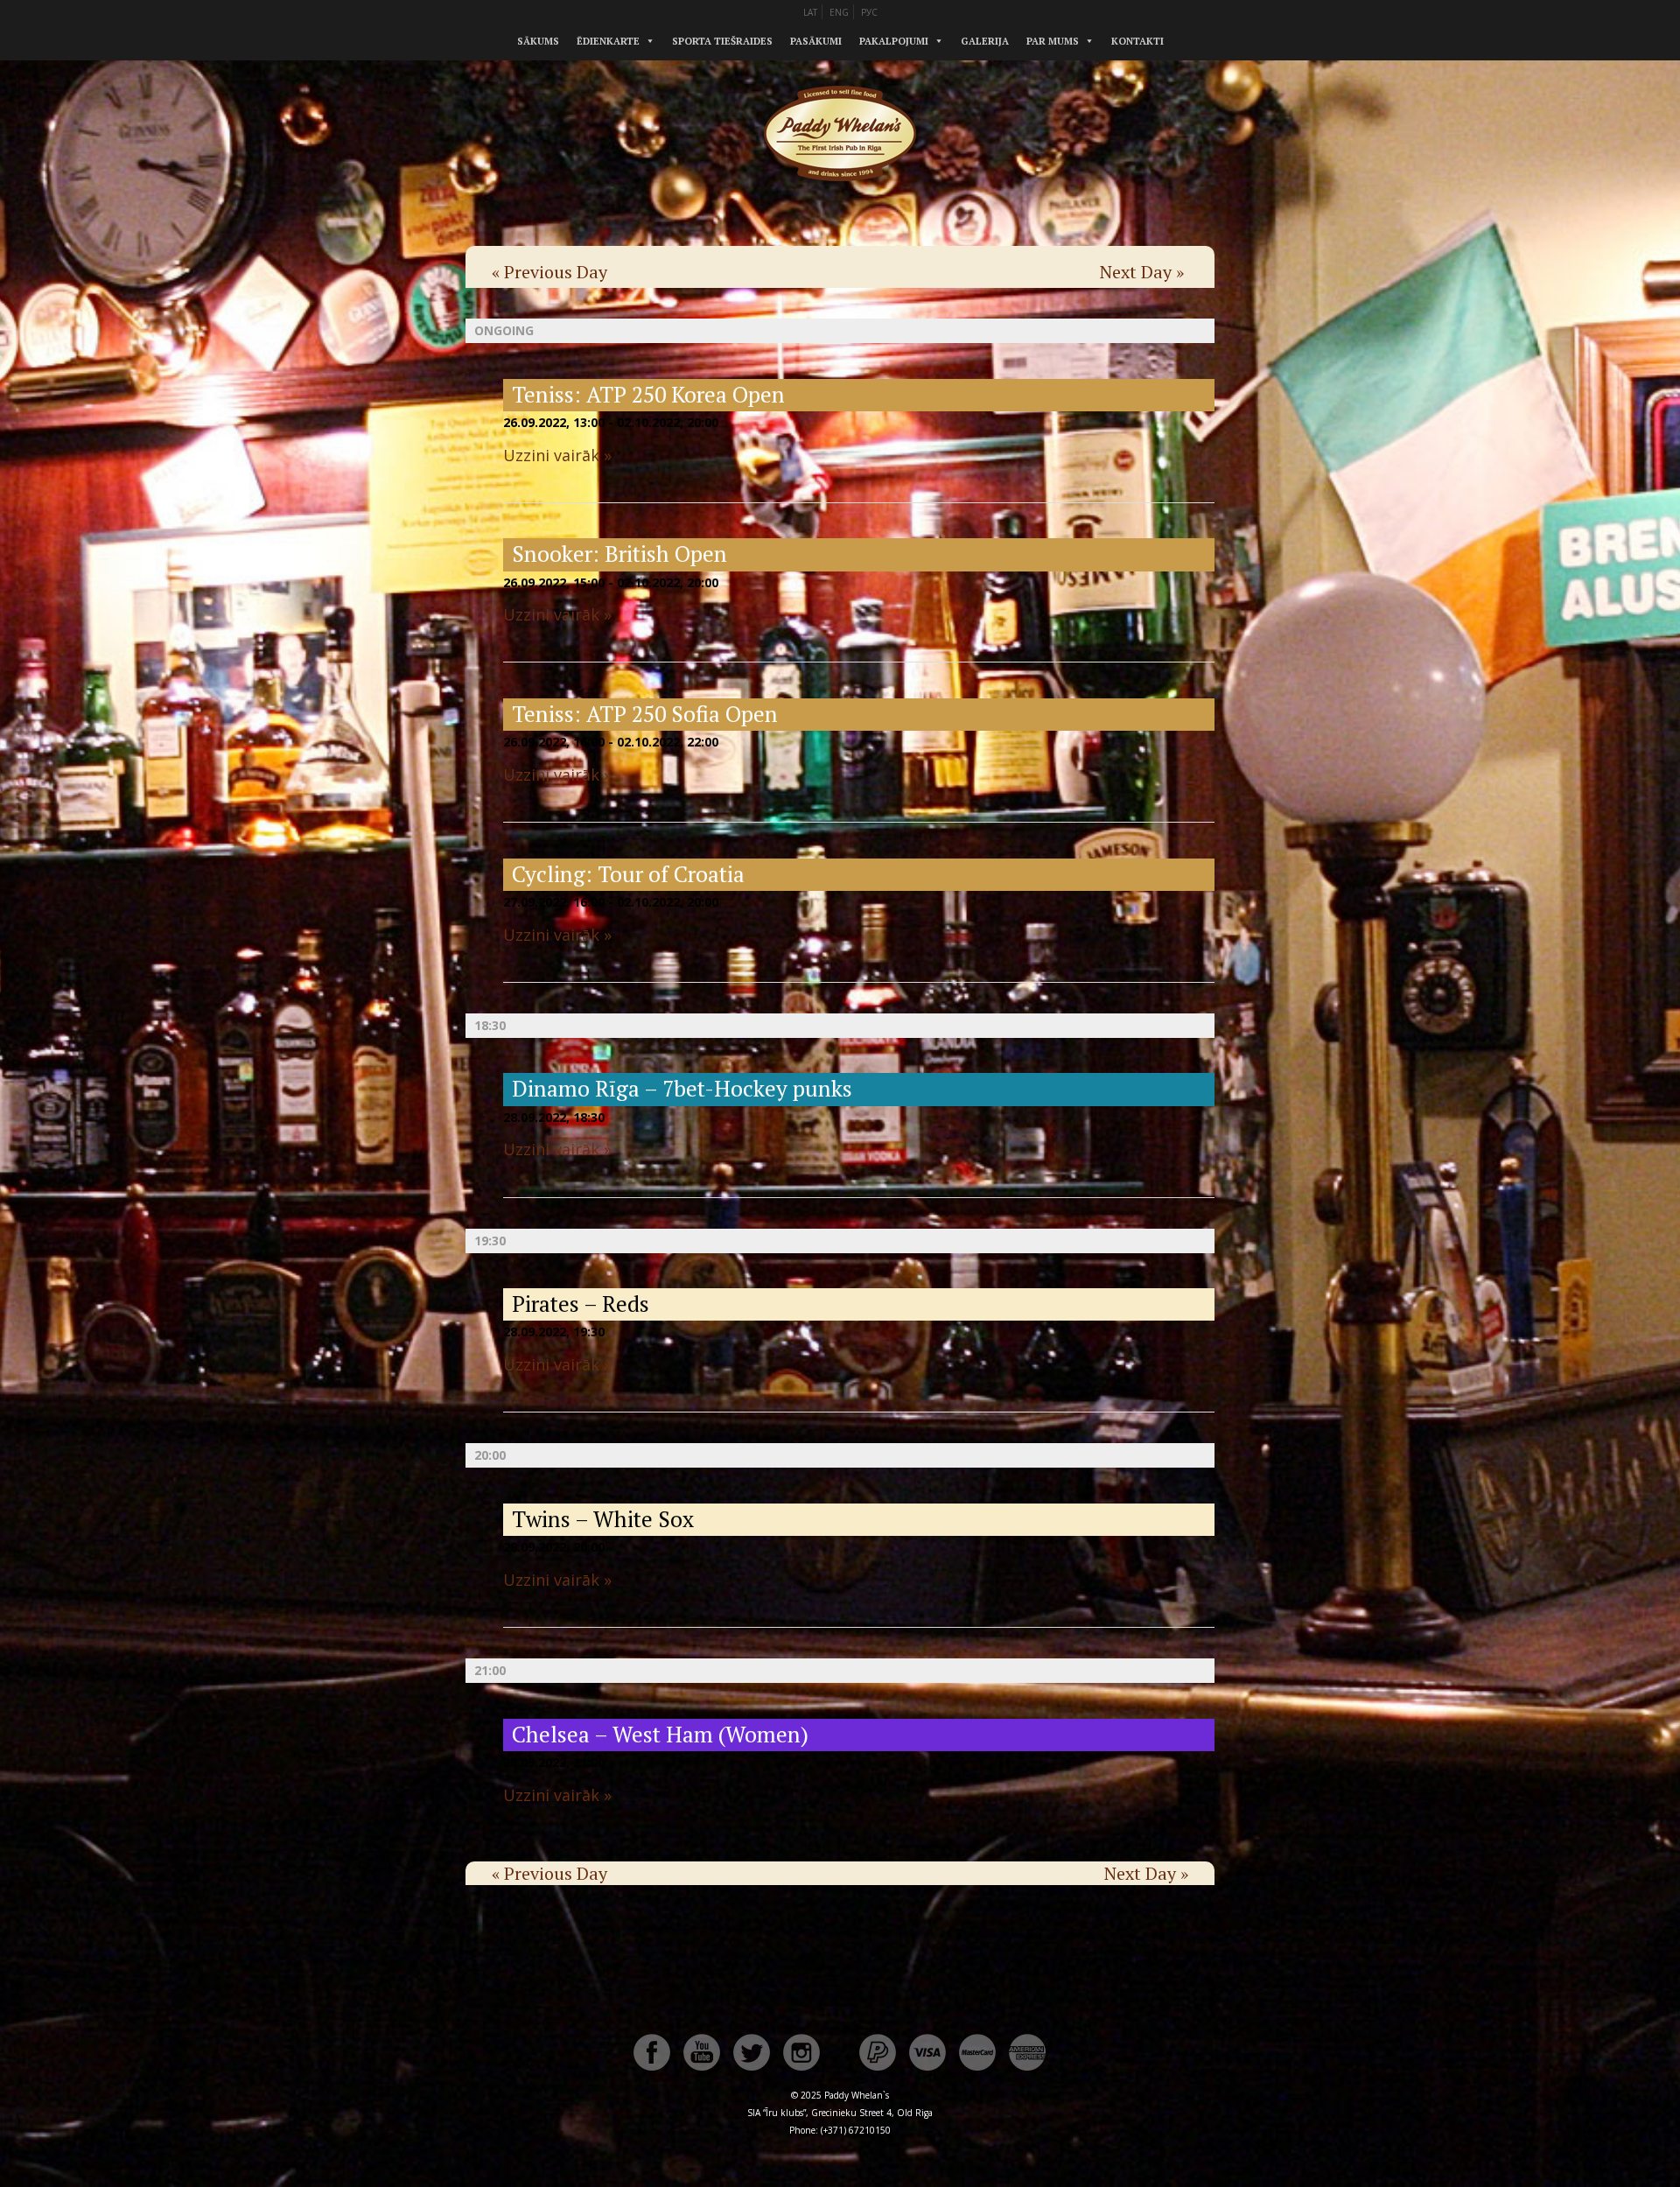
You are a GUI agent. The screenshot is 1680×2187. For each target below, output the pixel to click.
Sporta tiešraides (722, 41)
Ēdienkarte (608, 41)
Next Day (1142, 272)
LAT (810, 12)
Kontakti (1137, 41)
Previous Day (549, 272)
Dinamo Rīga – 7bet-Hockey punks (682, 1088)
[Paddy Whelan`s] (840, 200)
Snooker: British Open (619, 554)
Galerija (985, 41)
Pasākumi (816, 41)
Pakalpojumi (894, 41)
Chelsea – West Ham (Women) (660, 1734)
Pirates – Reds (581, 1304)
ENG (839, 12)
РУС (869, 12)
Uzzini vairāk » (557, 455)
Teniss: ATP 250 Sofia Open (645, 714)
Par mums (1053, 41)
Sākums (538, 41)
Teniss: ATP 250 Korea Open (648, 394)
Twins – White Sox (603, 1519)
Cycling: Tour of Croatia (628, 874)
